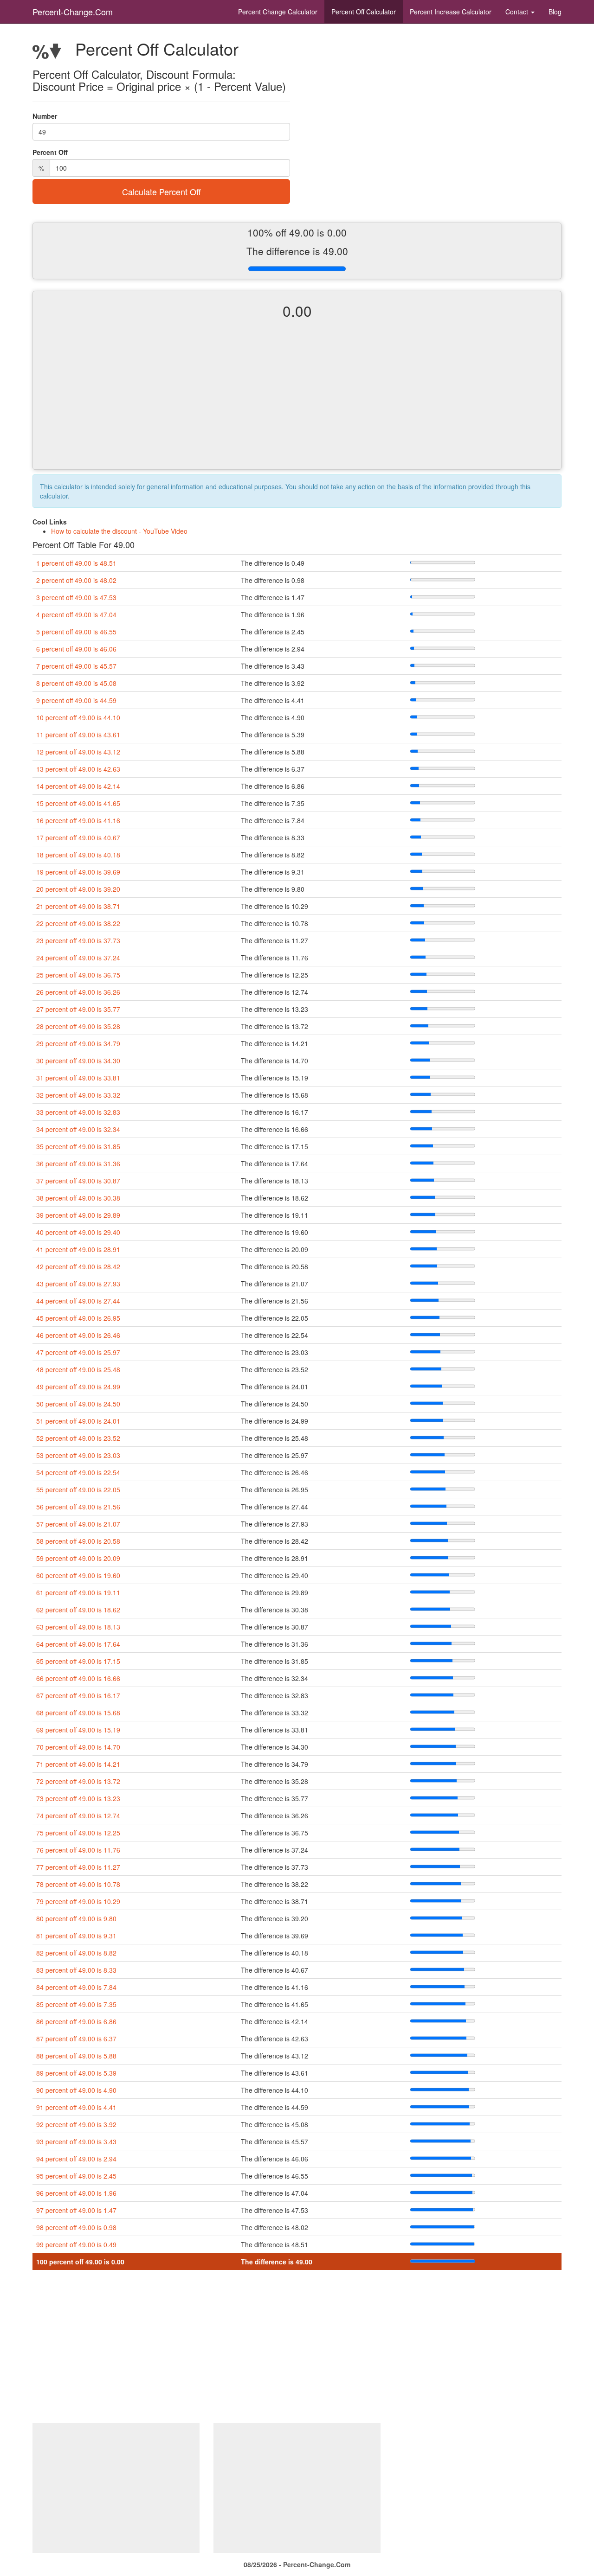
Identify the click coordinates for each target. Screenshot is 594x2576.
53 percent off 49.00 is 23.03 (78, 1455)
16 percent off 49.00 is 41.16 (78, 820)
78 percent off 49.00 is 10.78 (78, 1884)
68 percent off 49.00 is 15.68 (78, 1713)
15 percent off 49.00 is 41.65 (78, 803)
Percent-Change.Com (73, 12)
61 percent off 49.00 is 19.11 (78, 1592)
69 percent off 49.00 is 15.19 (78, 1730)
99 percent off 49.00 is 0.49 (76, 2244)
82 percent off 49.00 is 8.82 (76, 1953)
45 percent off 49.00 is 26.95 (78, 1318)
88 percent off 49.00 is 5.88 (76, 2056)
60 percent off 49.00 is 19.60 (78, 1575)
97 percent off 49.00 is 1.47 (76, 2210)
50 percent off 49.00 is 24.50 (78, 1404)
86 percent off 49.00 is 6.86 (76, 2021)
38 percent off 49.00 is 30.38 (78, 1198)
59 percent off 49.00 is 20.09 (78, 1558)
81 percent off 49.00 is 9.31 (76, 1936)
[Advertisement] (297, 402)
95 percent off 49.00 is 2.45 (76, 2176)
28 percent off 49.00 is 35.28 (78, 1026)
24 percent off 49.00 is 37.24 (78, 958)
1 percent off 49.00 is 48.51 (76, 563)
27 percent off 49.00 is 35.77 (78, 1009)
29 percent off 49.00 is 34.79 (78, 1043)
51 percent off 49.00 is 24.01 (78, 1421)
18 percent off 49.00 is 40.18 (78, 855)
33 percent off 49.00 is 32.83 (78, 1112)
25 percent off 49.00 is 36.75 (78, 975)
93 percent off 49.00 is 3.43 (76, 2141)
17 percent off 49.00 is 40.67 (78, 837)
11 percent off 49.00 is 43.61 (78, 735)
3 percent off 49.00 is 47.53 (76, 597)
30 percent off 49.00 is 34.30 (78, 1061)
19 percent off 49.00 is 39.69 (78, 872)
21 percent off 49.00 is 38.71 (78, 906)
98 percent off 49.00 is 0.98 (76, 2227)
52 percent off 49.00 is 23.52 (78, 1438)
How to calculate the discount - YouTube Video (119, 531)
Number (45, 116)
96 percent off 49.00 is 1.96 (76, 2193)
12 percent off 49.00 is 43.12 (78, 752)
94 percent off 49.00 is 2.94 (76, 2159)
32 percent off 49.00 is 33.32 (78, 1095)
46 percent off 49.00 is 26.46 (78, 1335)
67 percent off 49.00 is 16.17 (78, 1695)
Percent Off (364, 12)
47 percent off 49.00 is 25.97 (78, 1352)
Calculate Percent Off (161, 192)
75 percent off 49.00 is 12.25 (78, 1833)
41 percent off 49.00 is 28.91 (78, 1249)
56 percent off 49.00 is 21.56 (78, 1507)
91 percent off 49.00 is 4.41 (76, 2107)
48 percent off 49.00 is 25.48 (78, 1369)
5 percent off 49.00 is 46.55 (76, 632)
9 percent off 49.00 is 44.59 (76, 700)
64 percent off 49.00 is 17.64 (78, 1644)
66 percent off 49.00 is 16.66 (78, 1678)
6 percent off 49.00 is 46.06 (76, 649)
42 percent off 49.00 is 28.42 (78, 1266)
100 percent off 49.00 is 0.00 (80, 2262)
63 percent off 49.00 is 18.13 (78, 1627)
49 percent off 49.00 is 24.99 (78, 1387)
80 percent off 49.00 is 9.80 (76, 1918)
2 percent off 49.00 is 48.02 (76, 580)
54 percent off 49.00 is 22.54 (78, 1472)
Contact (518, 12)
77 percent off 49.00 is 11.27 (78, 1867)
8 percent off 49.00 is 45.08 (76, 683)
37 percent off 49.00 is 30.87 (78, 1181)
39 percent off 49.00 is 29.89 (78, 1215)
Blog (555, 12)
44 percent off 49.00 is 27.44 (78, 1301)
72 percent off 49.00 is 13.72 (78, 1781)
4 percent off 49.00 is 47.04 (76, 614)
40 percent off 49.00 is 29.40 (78, 1232)
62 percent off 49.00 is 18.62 (78, 1610)
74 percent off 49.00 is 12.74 (78, 1815)
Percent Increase (451, 12)
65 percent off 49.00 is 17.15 (78, 1661)
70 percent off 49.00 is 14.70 (78, 1747)
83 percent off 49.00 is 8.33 (76, 1970)
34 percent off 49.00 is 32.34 (78, 1129)
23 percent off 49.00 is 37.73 (78, 940)
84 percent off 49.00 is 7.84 (76, 1987)
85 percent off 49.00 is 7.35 (76, 2004)
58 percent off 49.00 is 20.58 (78, 1541)
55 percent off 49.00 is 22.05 (78, 1489)
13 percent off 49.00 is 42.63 (78, 769)
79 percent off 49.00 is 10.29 (78, 1901)
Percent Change (278, 12)
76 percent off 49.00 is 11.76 (78, 1850)
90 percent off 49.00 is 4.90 (76, 2090)
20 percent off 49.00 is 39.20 (78, 889)
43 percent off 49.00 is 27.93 (78, 1284)
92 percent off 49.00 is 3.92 (76, 2124)
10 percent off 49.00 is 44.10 (78, 717)
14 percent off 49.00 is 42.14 (78, 786)
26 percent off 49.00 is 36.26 (78, 992)
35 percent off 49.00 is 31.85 (78, 1146)
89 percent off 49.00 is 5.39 (76, 2073)
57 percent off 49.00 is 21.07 (78, 1524)
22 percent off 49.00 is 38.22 (78, 923)
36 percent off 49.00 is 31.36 (78, 1163)
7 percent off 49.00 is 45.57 (76, 666)
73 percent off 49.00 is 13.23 (78, 1798)
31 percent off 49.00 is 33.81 (78, 1078)
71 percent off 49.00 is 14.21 (78, 1764)
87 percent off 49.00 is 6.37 (76, 2039)
